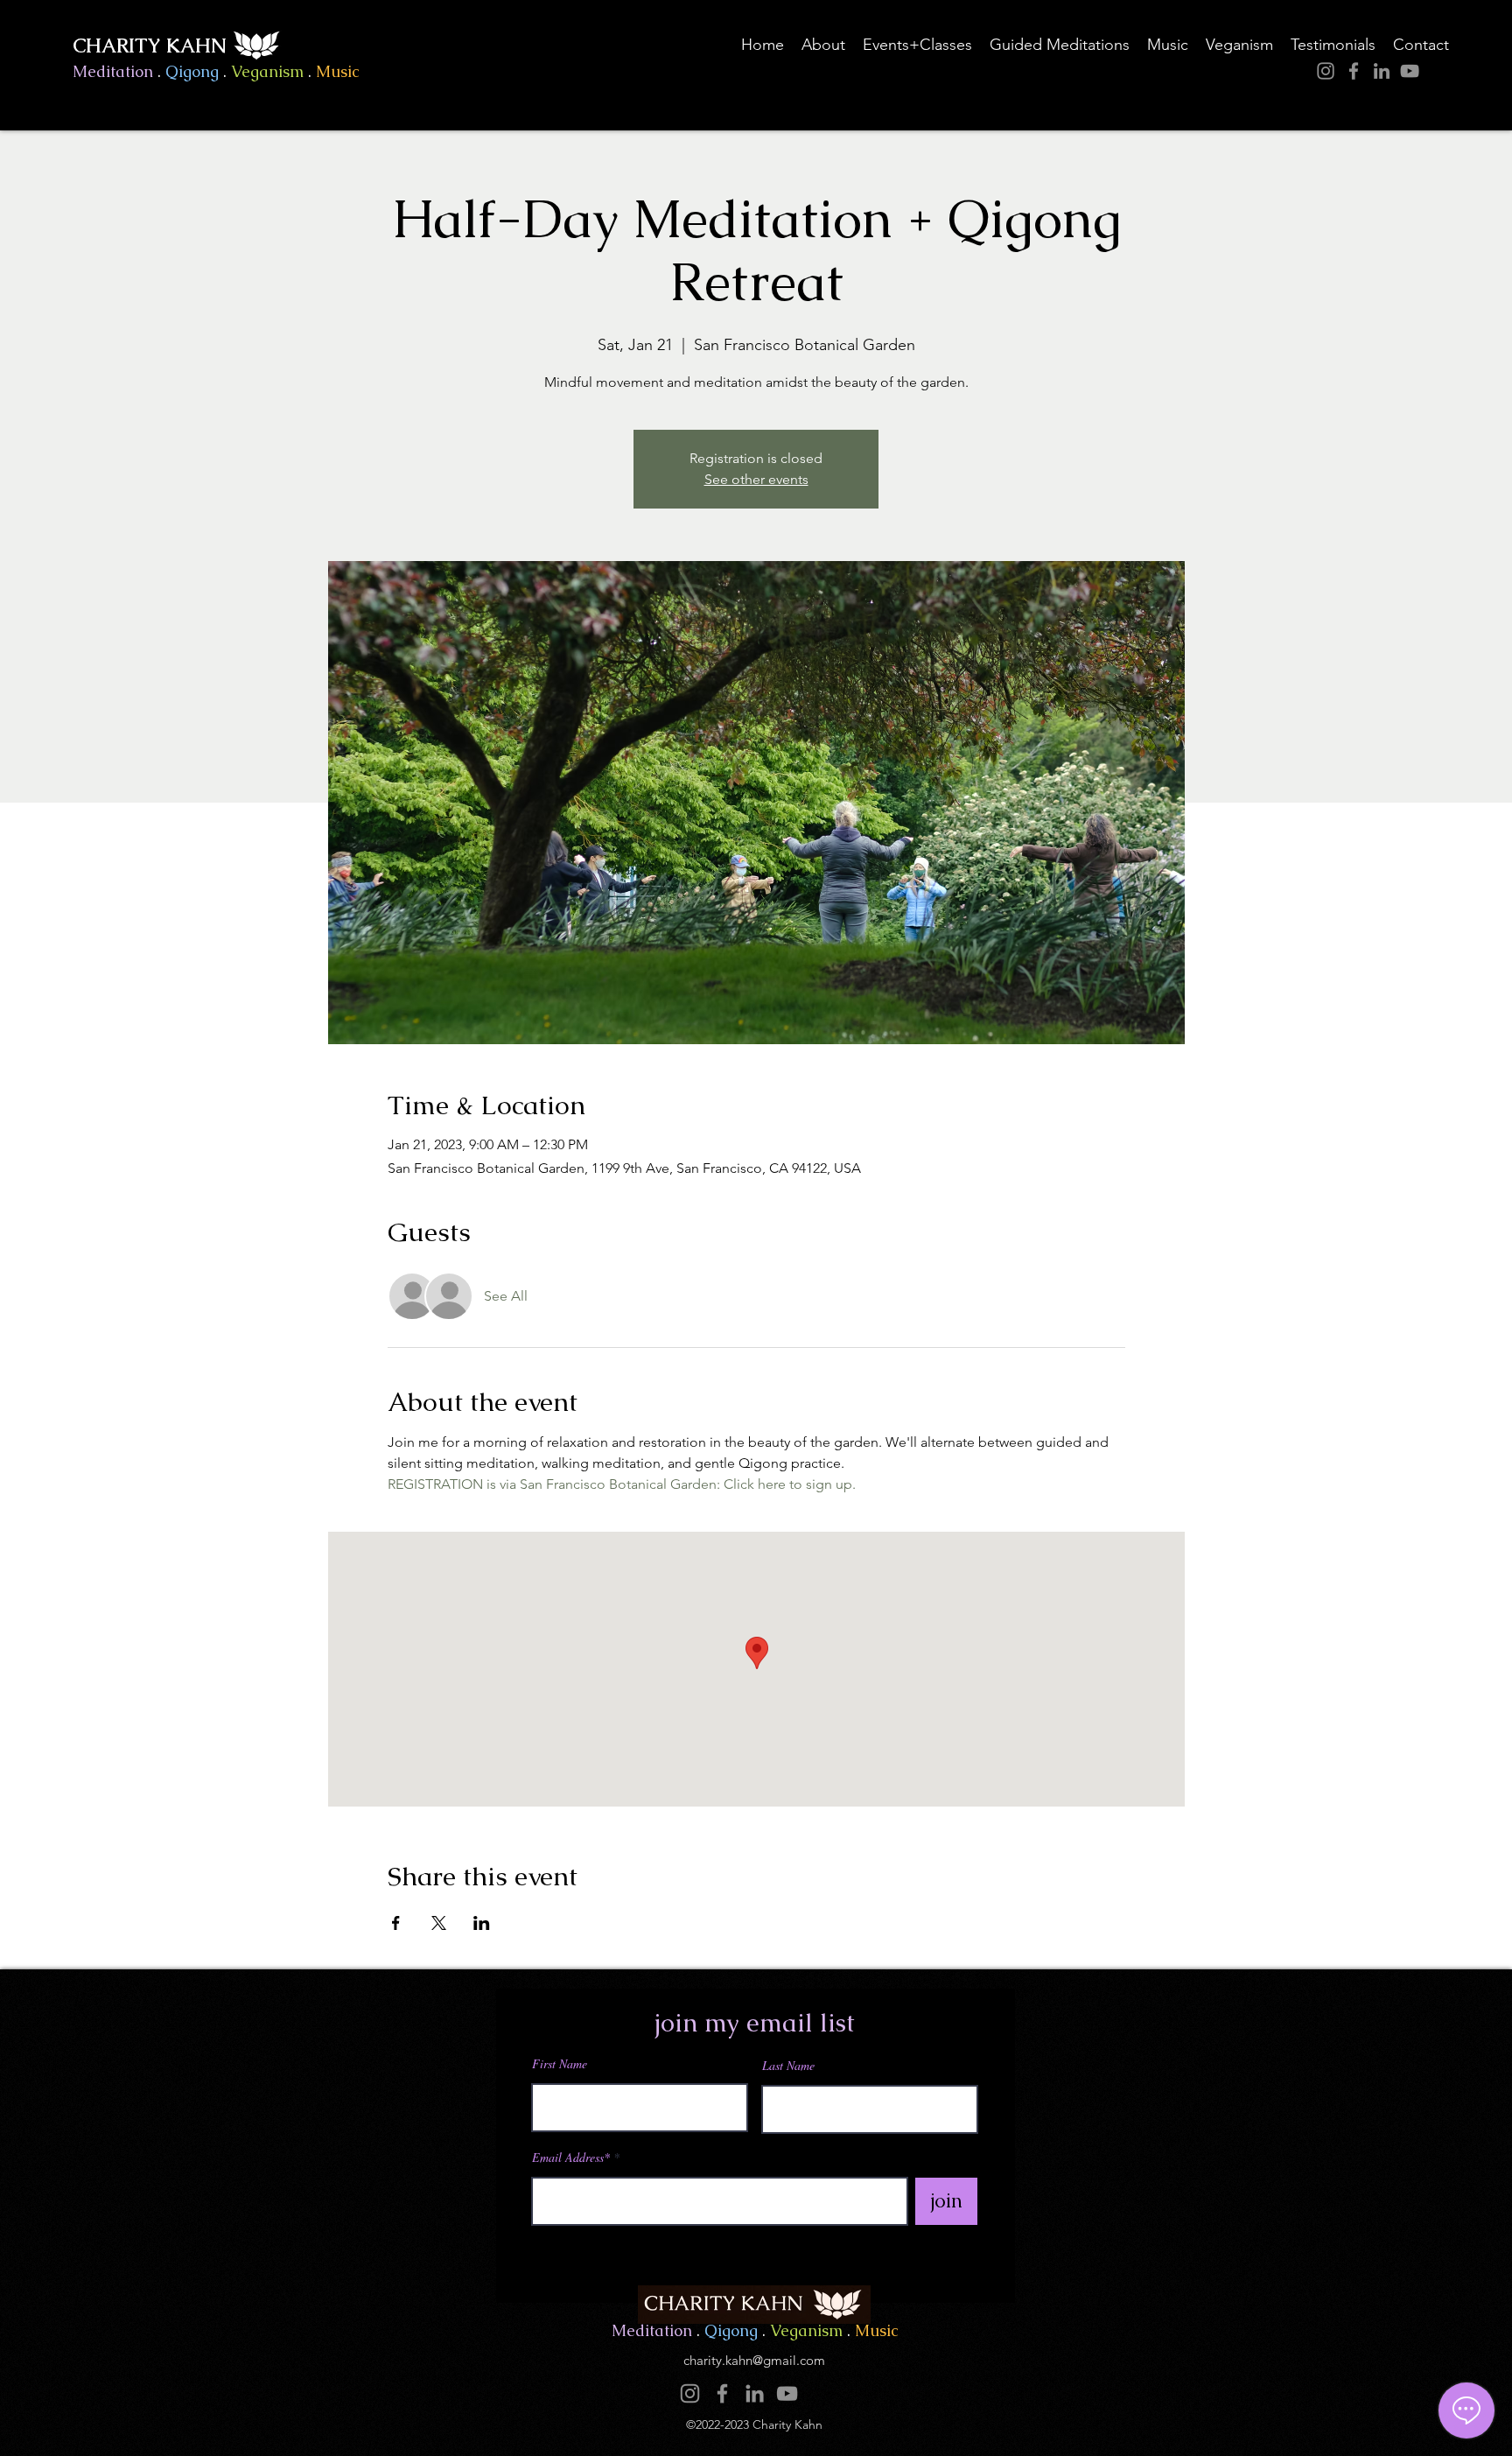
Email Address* (571, 2158)
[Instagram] (1326, 71)
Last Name (788, 2066)
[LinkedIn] (1382, 71)
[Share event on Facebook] (396, 1923)
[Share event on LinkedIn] (482, 1923)
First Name (560, 2064)
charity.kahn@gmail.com (754, 2360)
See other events (756, 479)
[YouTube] (1410, 71)
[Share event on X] (439, 1923)
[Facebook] (1354, 71)
